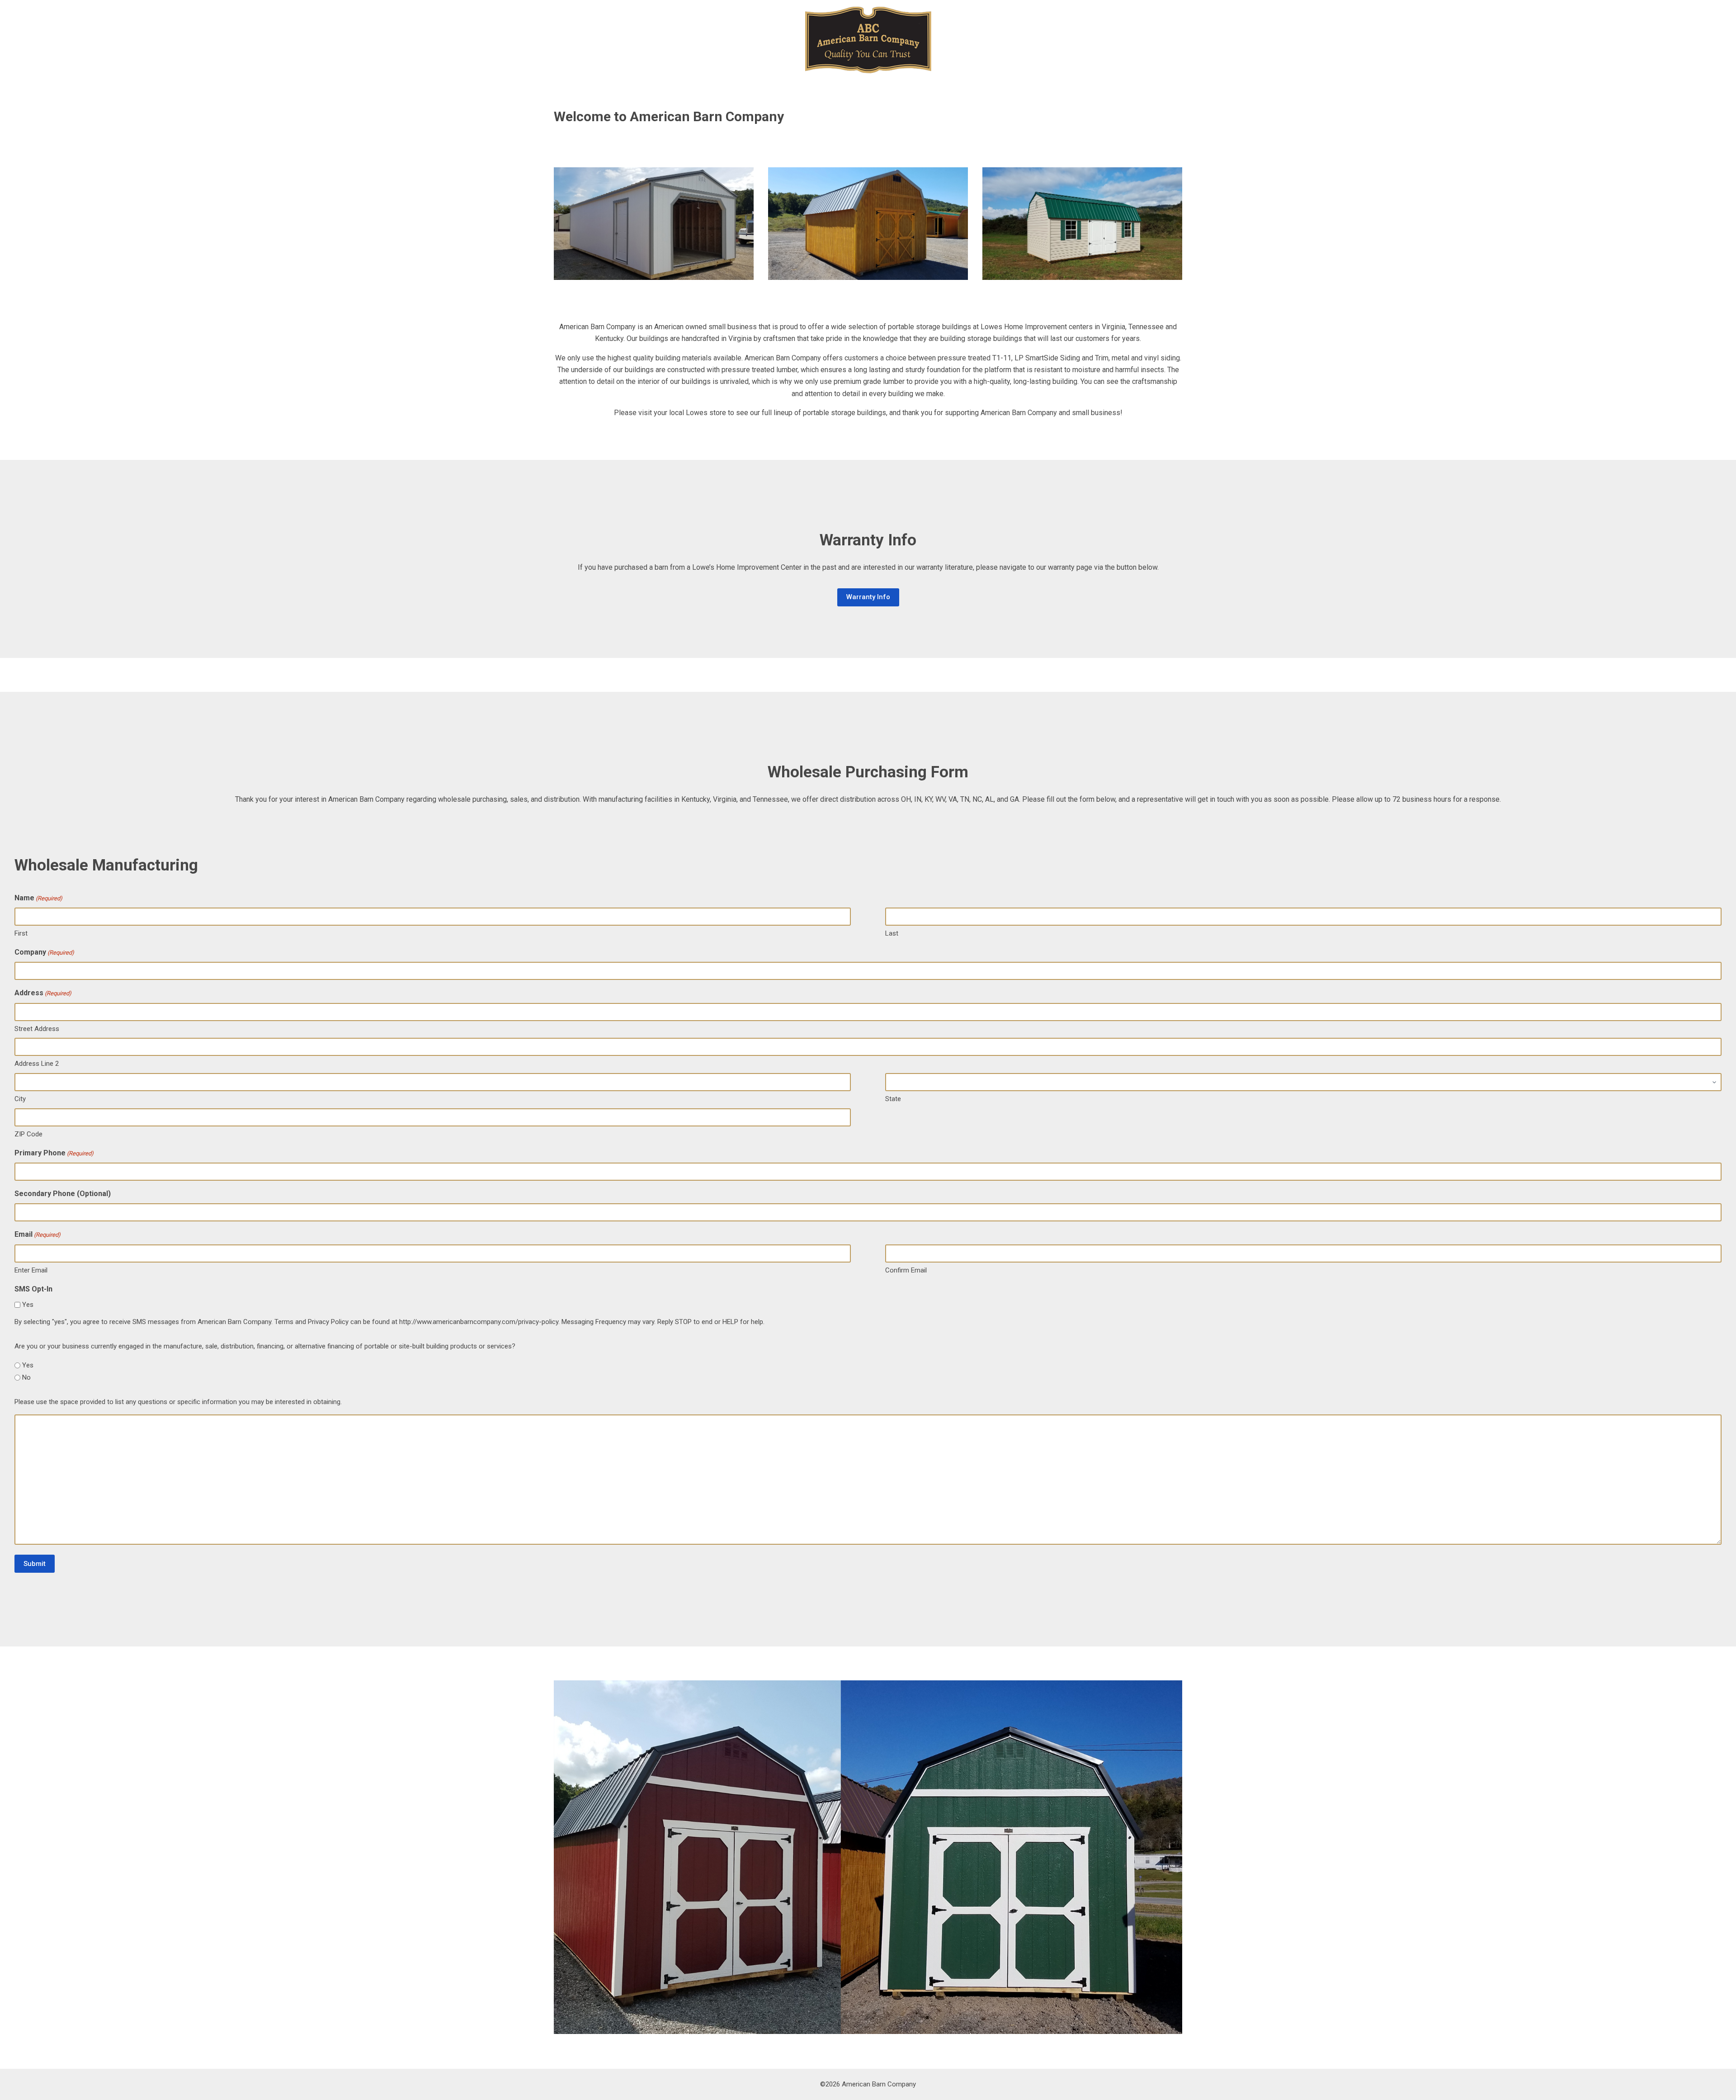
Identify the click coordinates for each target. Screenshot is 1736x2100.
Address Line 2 (37, 1064)
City (20, 1099)
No (26, 1377)
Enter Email (31, 1270)
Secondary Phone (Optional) (63, 1194)
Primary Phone (54, 1153)
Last (892, 933)
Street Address (37, 1029)
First (21, 933)
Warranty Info (868, 597)
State (893, 1099)
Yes (28, 1305)
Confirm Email (906, 1270)
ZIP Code (28, 1134)
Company (44, 952)
